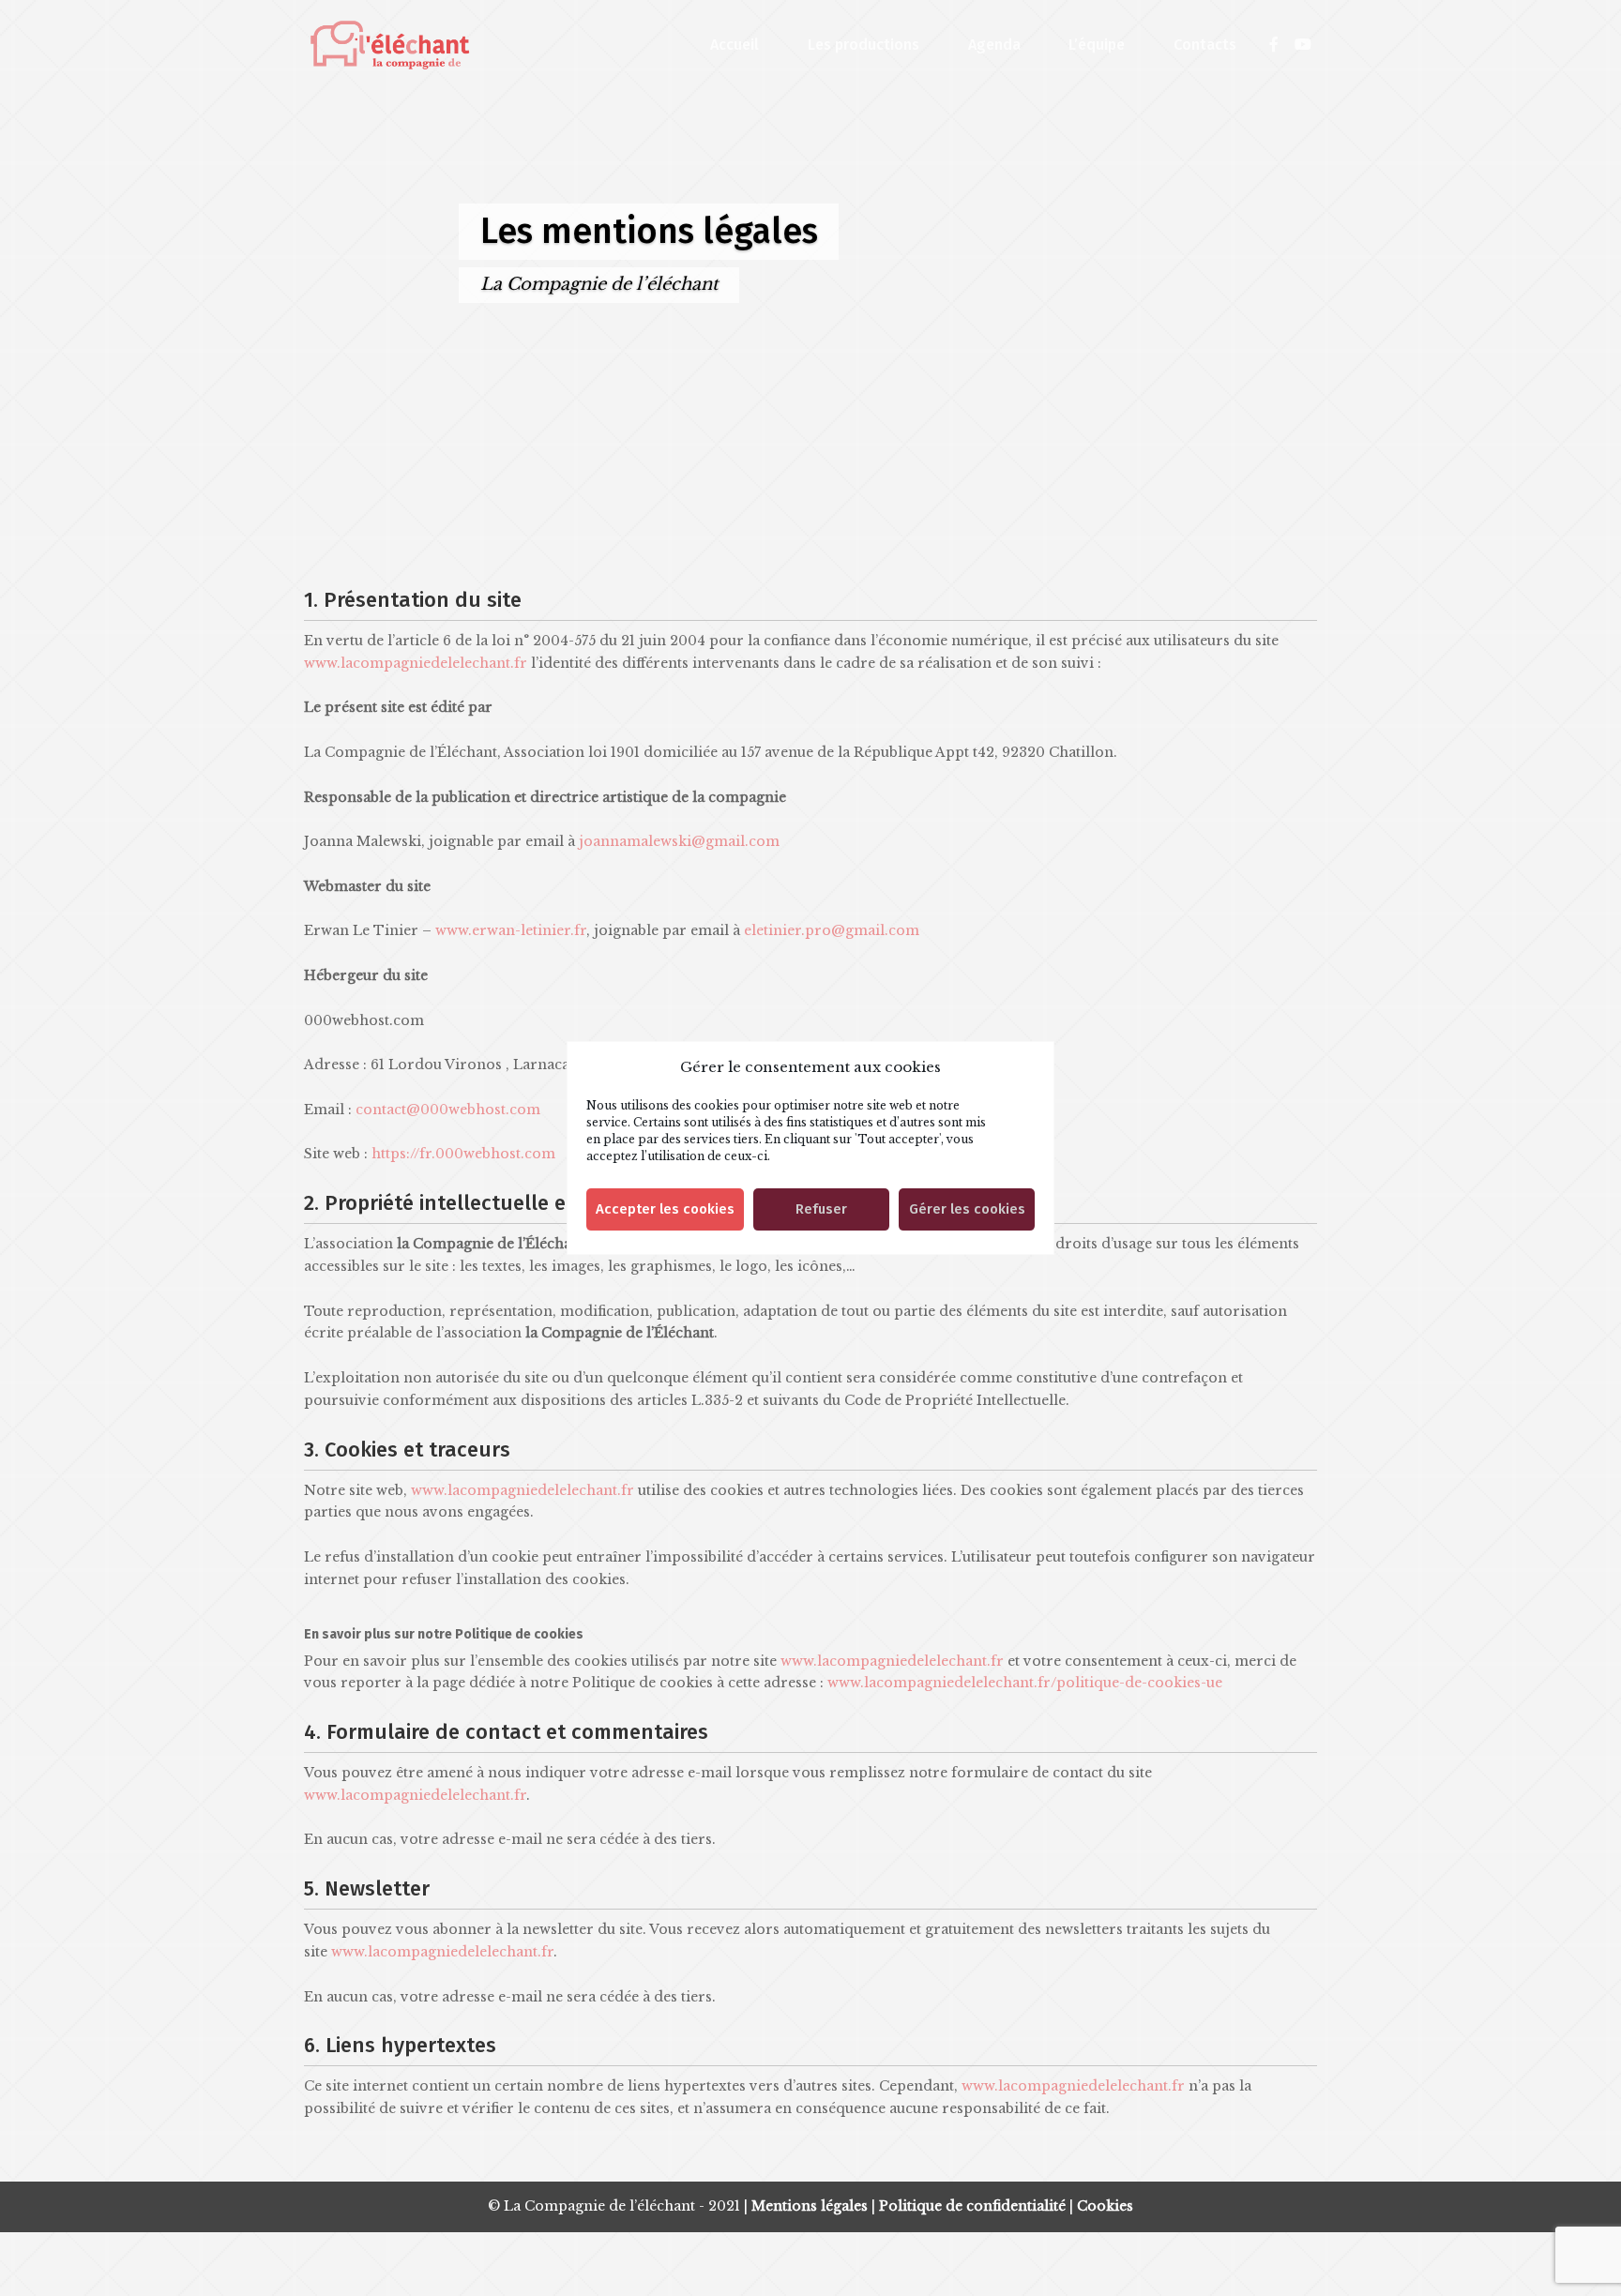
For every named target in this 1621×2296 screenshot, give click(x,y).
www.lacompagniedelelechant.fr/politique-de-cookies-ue (1025, 1683)
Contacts (1205, 45)
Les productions (864, 45)
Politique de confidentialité (972, 2206)
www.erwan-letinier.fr (511, 930)
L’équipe (1097, 45)
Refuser (821, 1209)
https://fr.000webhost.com (463, 1154)
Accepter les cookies (665, 1209)
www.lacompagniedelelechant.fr (416, 663)
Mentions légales (810, 2206)
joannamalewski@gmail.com (679, 841)
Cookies (1105, 2206)
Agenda (994, 45)
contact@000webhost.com (448, 1110)
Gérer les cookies (967, 1209)
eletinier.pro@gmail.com (832, 930)
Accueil (735, 45)
